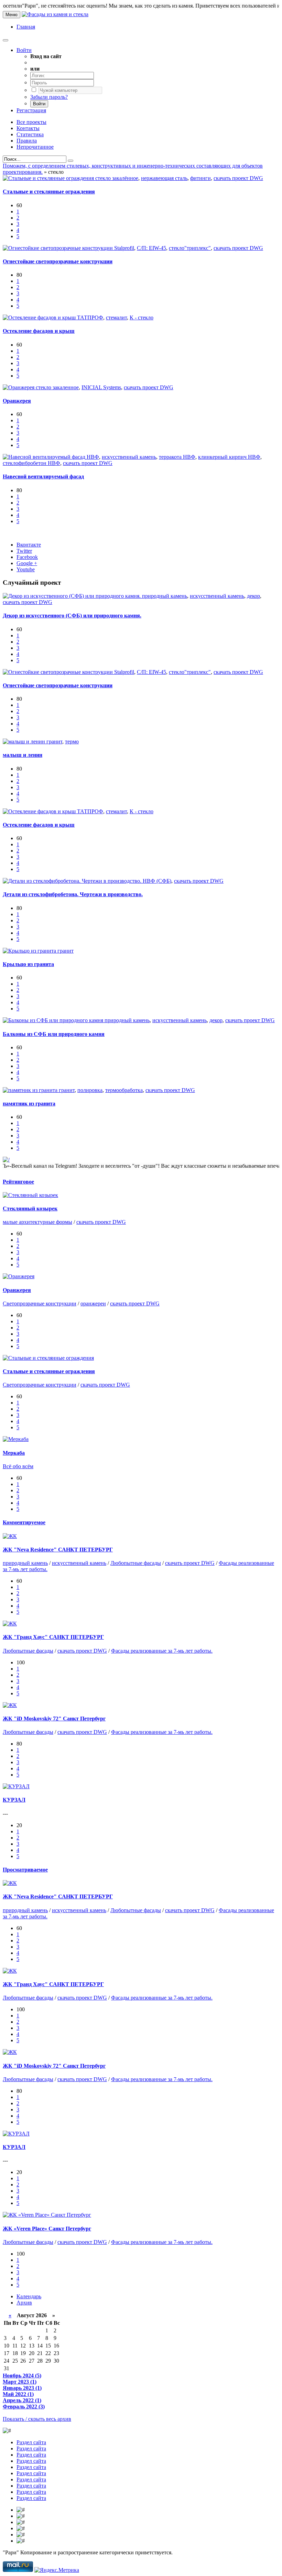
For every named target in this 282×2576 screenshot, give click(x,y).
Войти (24, 50)
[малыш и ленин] (25, 741)
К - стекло (142, 317)
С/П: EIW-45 (151, 248)
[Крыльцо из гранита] (30, 951)
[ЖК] (10, 1536)
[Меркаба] (16, 1439)
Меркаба (14, 1453)
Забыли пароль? (49, 97)
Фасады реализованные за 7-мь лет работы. (162, 1651)
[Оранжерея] (19, 387)
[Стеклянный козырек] (30, 1195)
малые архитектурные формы (37, 1222)
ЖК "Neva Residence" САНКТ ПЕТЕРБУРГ (58, 1550)
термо (72, 741)
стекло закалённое (117, 178)
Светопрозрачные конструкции (40, 1303)
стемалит (116, 317)
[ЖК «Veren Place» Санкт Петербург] (47, 2215)
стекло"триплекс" (190, 248)
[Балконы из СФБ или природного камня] (54, 1020)
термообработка (124, 1090)
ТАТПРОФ (90, 317)
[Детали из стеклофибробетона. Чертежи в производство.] (73, 881)
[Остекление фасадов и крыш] (40, 317)
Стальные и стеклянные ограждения (49, 192)
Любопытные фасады (136, 1563)
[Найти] (70, 161)
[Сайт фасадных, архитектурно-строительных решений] (55, 14)
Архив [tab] (24, 2303)
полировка (90, 1090)
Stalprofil (124, 248)
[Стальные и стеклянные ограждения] (49, 178)
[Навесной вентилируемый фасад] (45, 457)
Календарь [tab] (29, 2296)
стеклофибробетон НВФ (31, 463)
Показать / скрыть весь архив (37, 2419)
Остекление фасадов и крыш (39, 331)
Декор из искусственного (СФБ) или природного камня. (72, 616)
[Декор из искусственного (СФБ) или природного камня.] (72, 596)
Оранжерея (17, 401)
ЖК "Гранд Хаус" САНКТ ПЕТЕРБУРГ (53, 1637)
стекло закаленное (57, 387)
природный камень (165, 596)
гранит (54, 741)
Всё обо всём (18, 1466)
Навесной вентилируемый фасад (43, 476)
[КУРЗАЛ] (16, 1786)
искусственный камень (129, 457)
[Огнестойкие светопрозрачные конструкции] (58, 248)
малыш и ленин (23, 755)
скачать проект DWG (238, 178)
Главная (26, 27)
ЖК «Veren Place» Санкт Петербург (47, 2229)
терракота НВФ (177, 457)
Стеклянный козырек (30, 1209)
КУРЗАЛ (14, 1800)
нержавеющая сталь (164, 178)
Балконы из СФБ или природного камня (54, 1034)
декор (253, 596)
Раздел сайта (31, 2442)
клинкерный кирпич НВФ (229, 457)
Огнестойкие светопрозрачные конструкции (58, 261)
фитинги (200, 178)
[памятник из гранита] (31, 1090)
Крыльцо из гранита (28, 964)
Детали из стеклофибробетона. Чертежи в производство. (73, 894)
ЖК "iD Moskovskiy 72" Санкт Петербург (54, 1719)
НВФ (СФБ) (157, 881)
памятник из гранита (29, 1104)
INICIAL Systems (101, 387)
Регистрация (31, 110)
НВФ (93, 457)
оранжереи (93, 1303)
